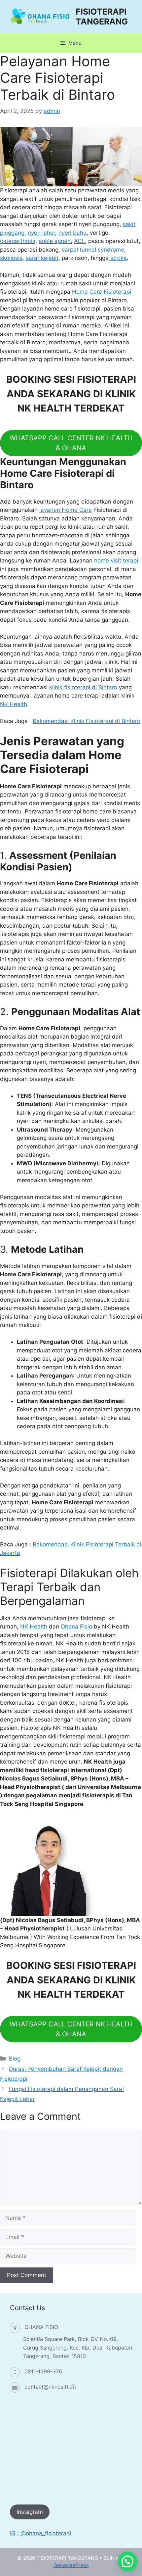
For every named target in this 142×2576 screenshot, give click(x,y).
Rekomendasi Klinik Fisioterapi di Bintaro (87, 721)
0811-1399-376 (43, 2371)
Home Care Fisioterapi (102, 292)
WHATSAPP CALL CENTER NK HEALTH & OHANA (71, 443)
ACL (79, 241)
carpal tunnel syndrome (93, 250)
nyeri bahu (72, 233)
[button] (127, 2561)
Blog (15, 2059)
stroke (118, 258)
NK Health (14, 704)
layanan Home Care (66, 510)
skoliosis (11, 258)
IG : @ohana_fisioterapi (40, 2533)
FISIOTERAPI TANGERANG (102, 17)
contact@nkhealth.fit (50, 2387)
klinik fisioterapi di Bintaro (83, 687)
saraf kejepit (42, 258)
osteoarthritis (18, 241)
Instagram (30, 2512)
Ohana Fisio (76, 1627)
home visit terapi (116, 560)
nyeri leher (41, 233)
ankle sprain (55, 241)
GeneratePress (71, 2565)
